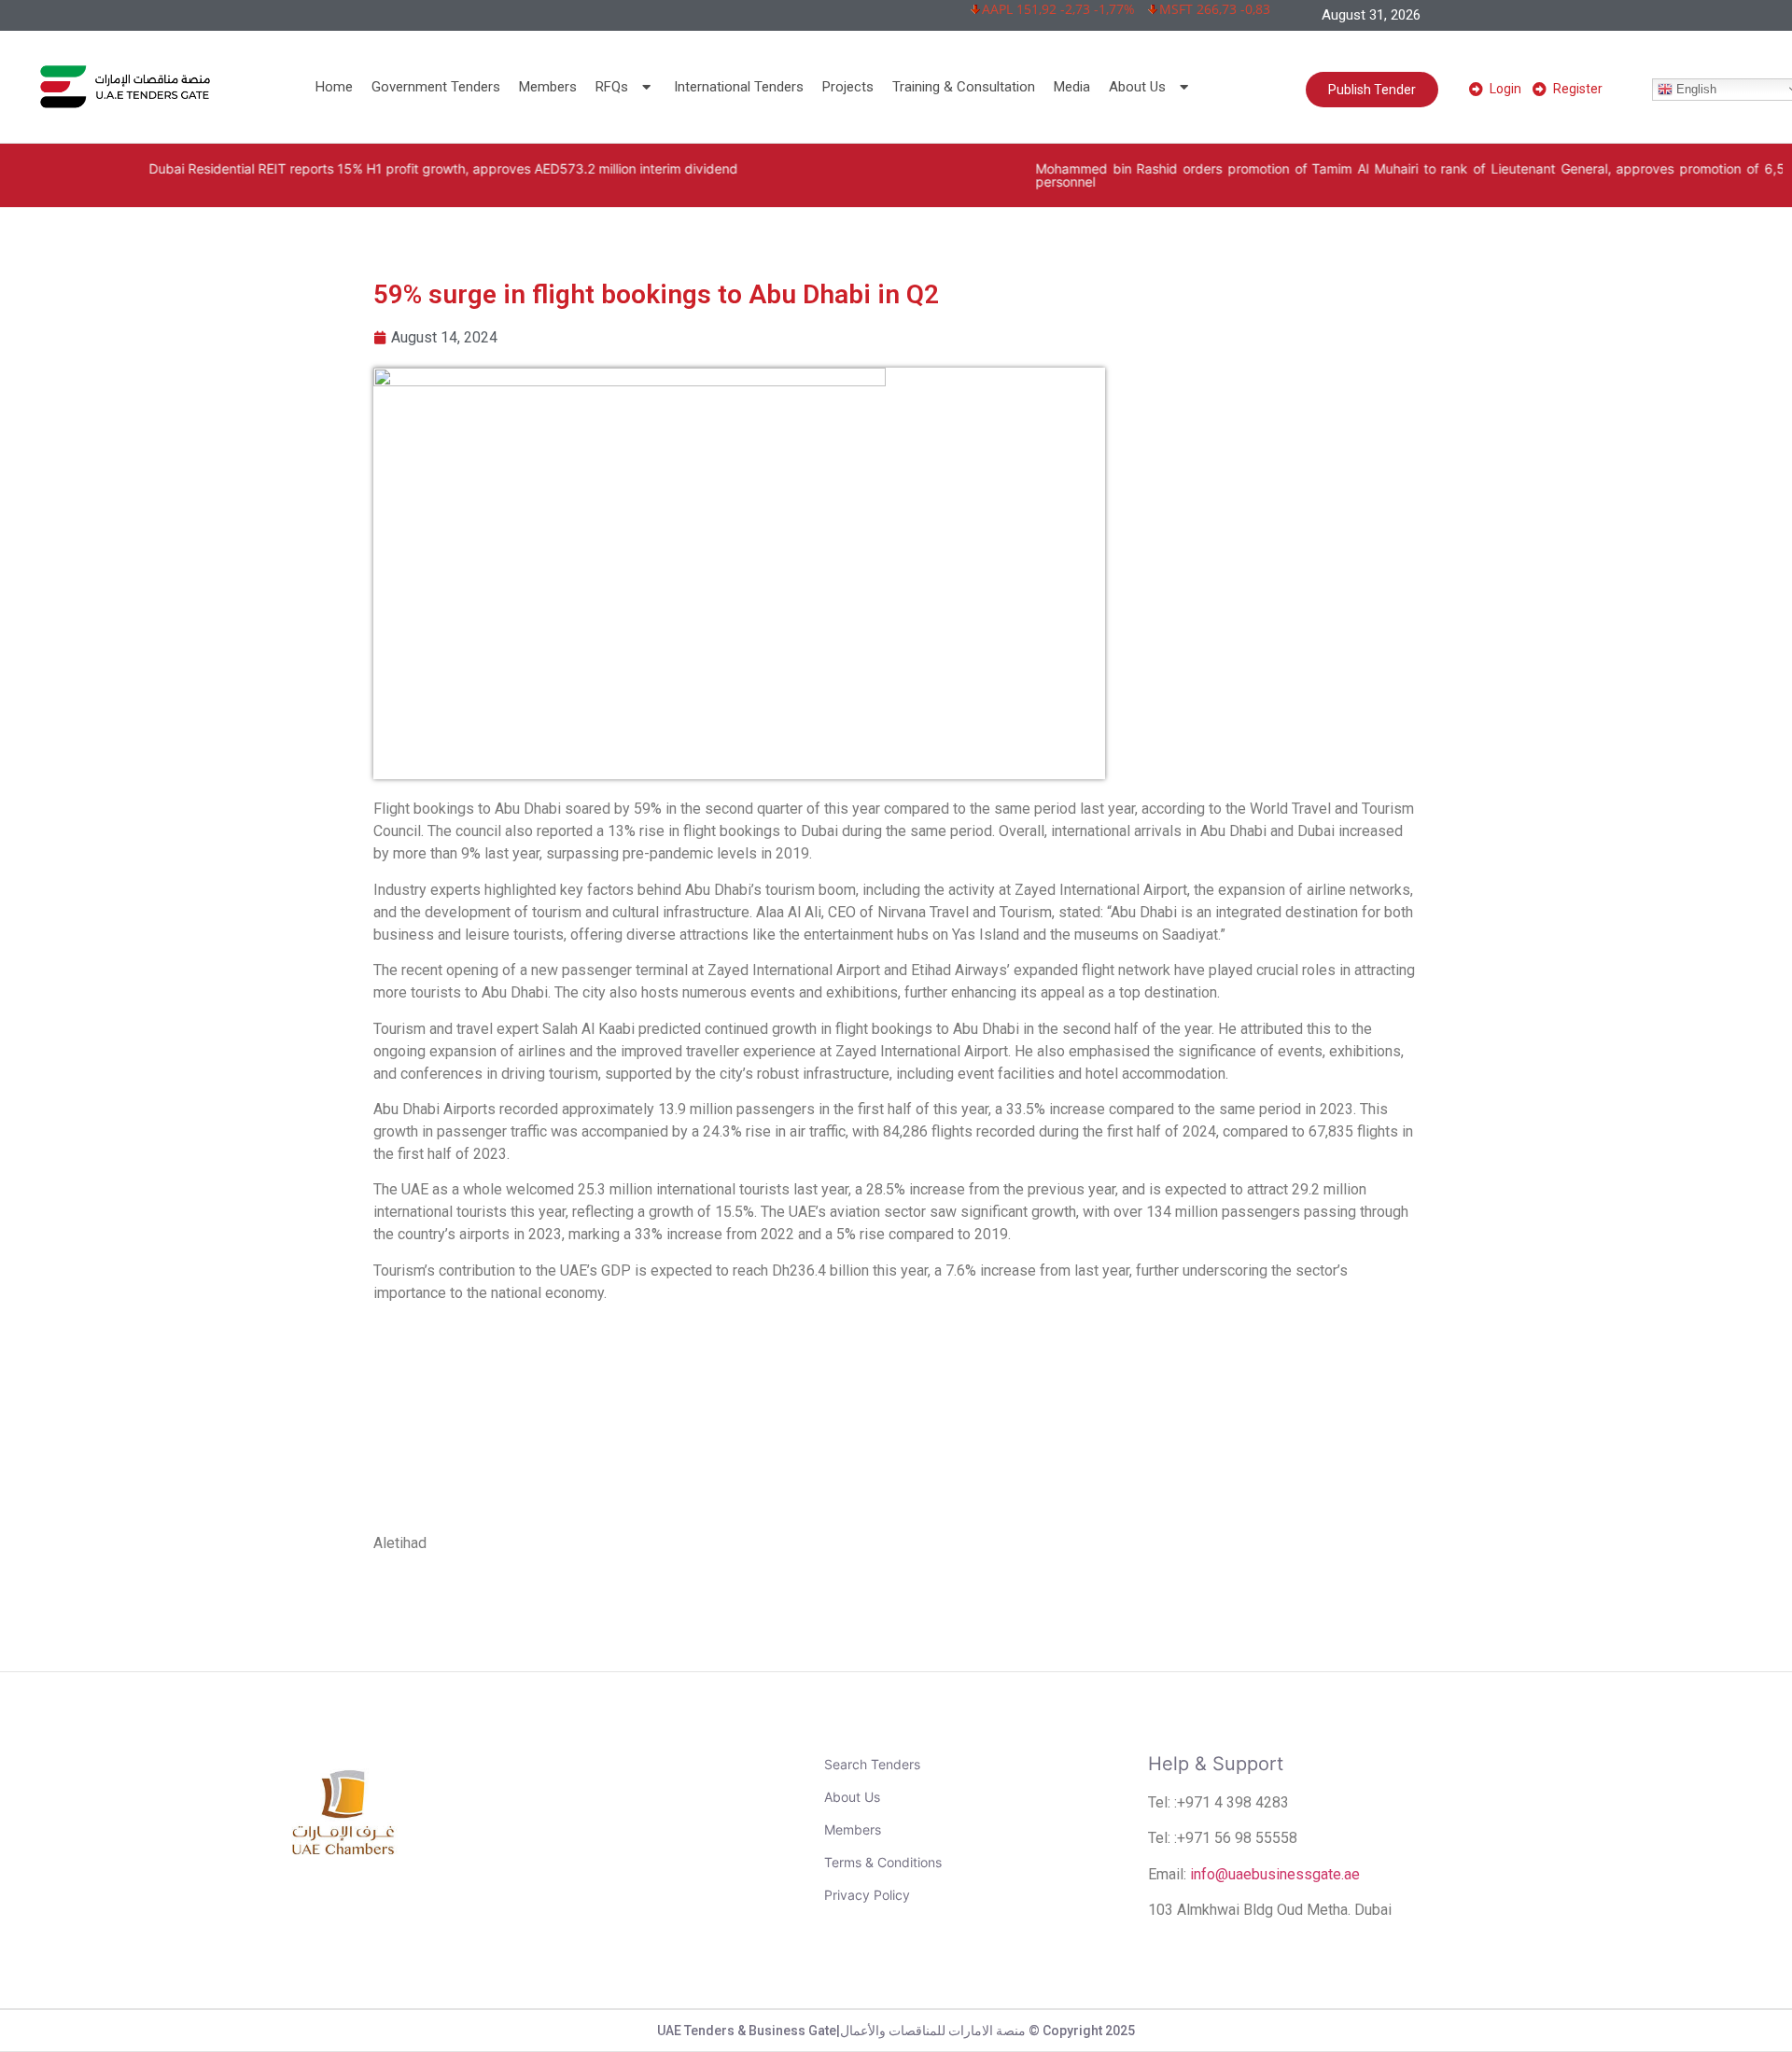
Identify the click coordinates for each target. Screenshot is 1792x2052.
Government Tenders (436, 87)
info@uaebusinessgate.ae (1275, 1874)
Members (548, 87)
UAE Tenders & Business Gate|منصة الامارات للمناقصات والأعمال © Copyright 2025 (896, 2031)
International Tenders (739, 87)
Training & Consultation (964, 87)
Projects (848, 87)
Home (334, 87)
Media (1072, 87)
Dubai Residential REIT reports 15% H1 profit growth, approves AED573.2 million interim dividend (365, 168)
